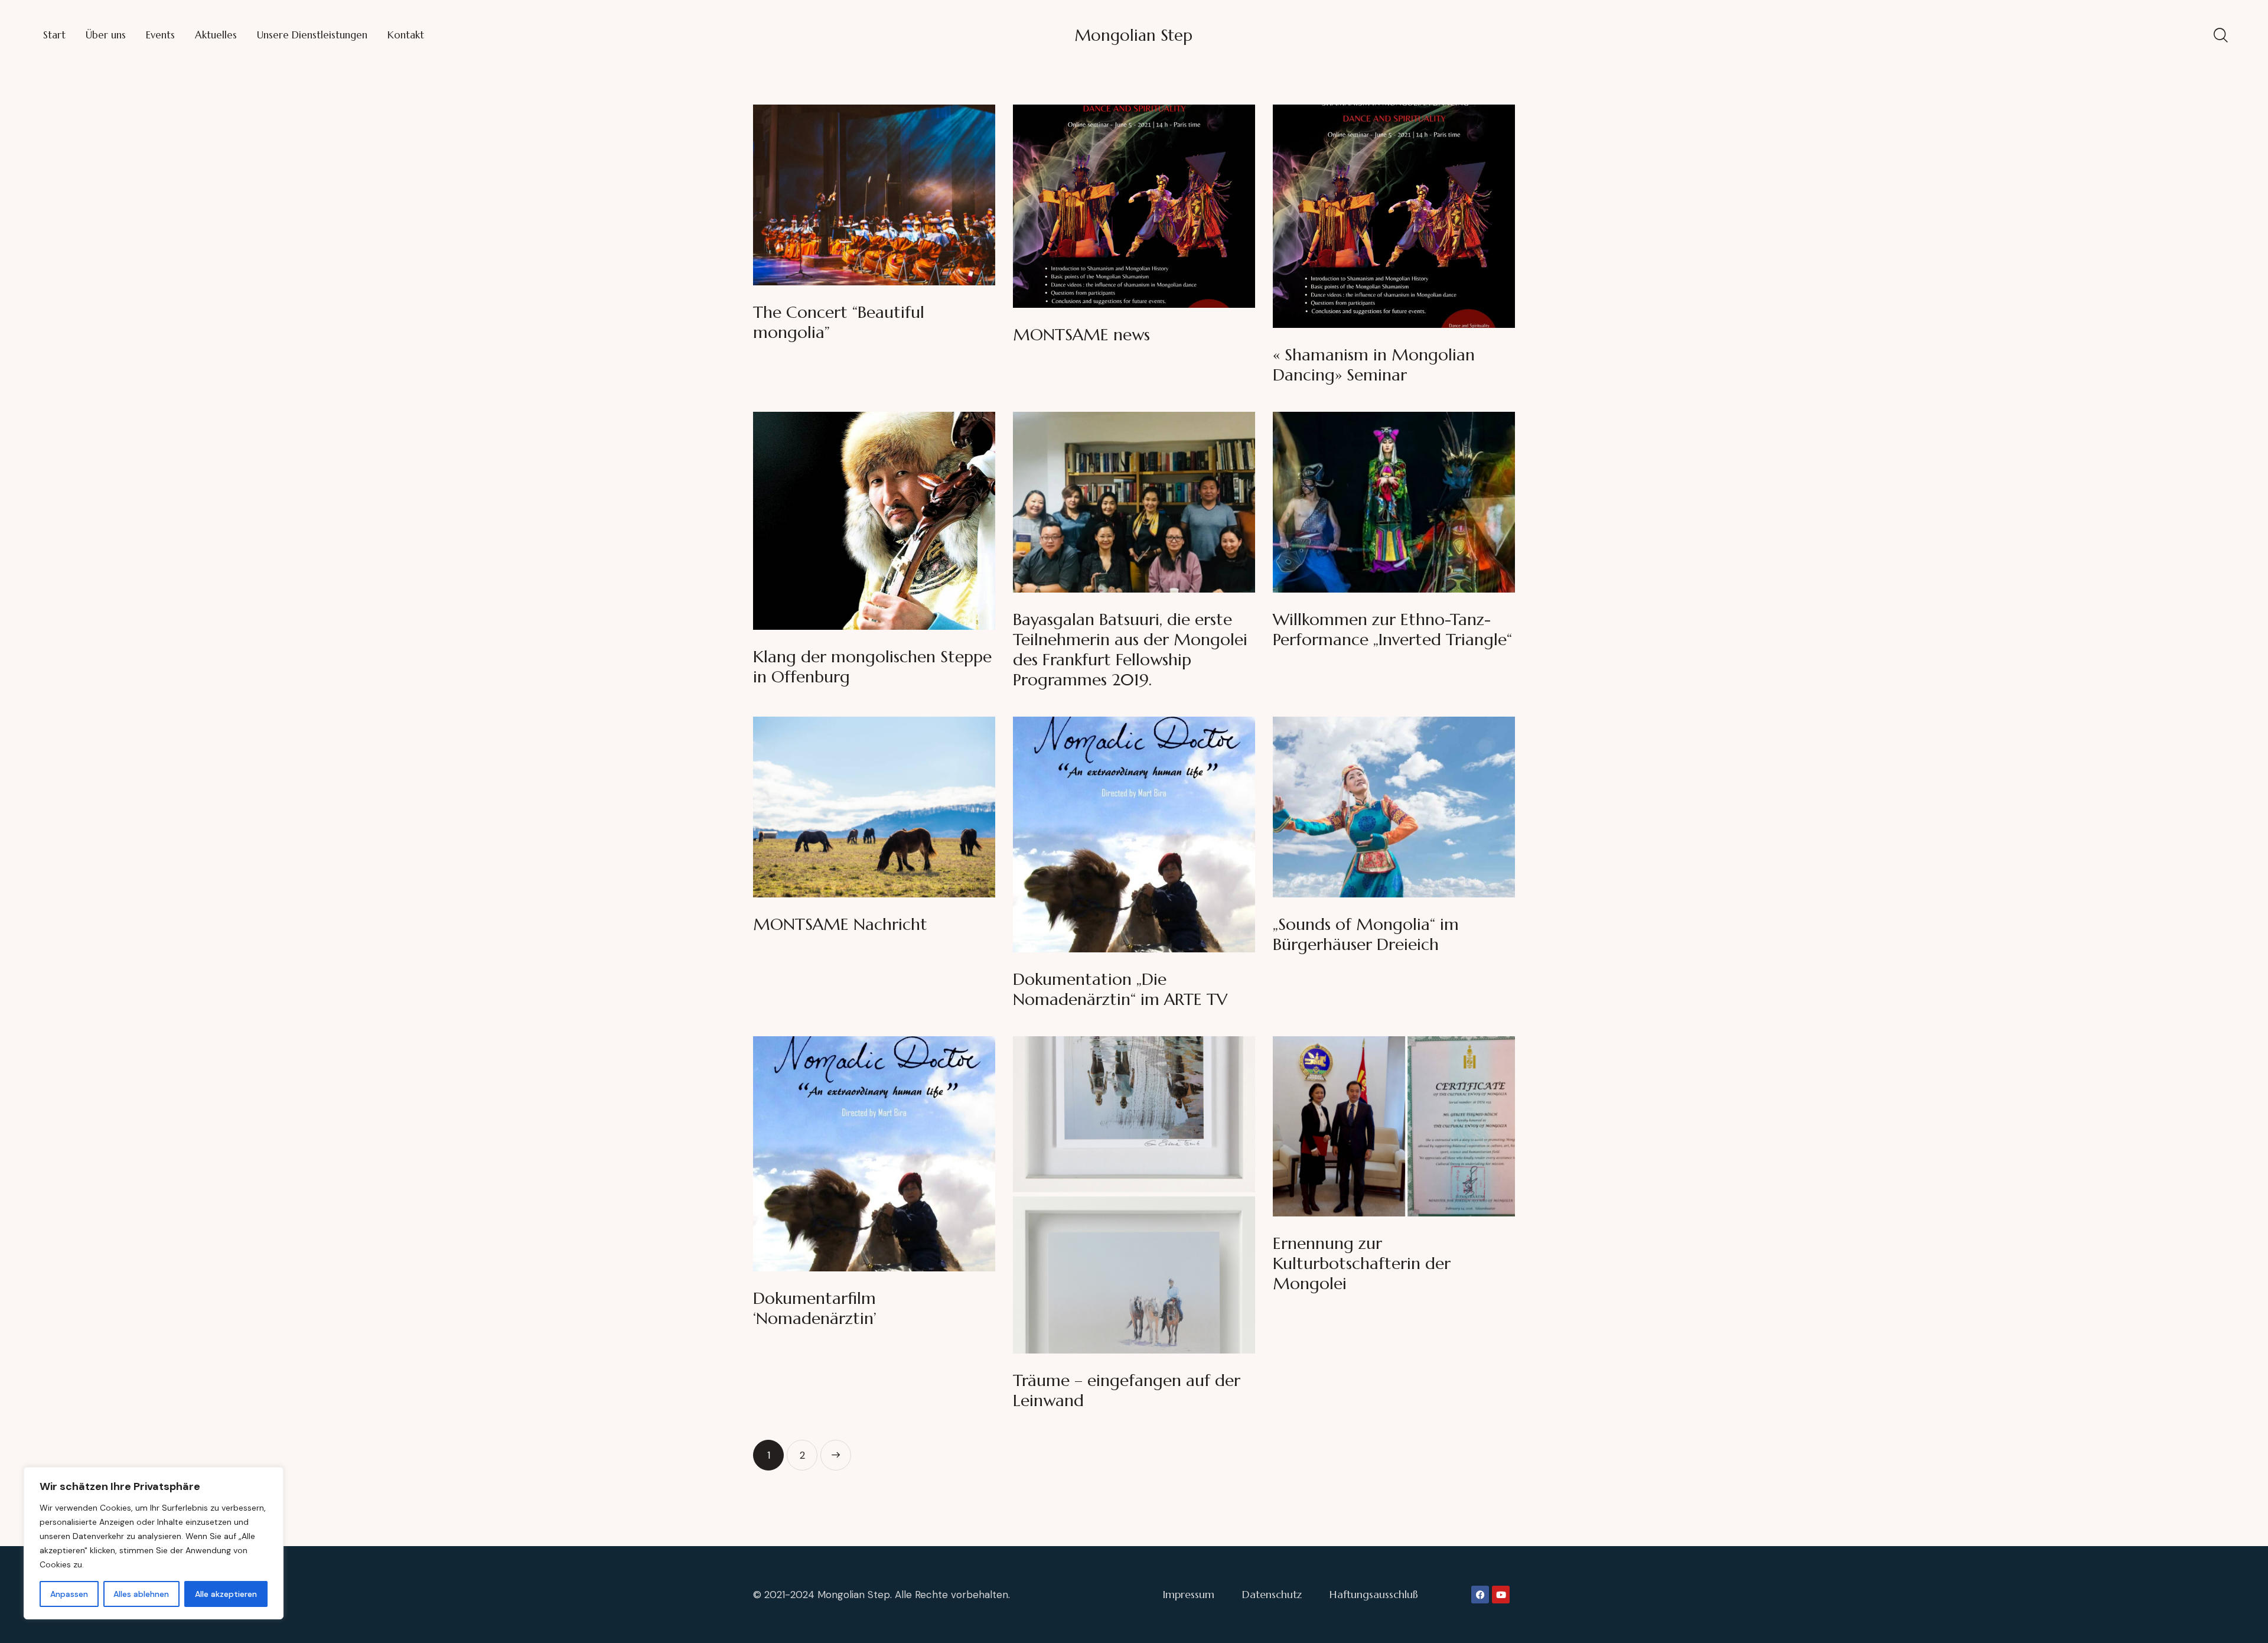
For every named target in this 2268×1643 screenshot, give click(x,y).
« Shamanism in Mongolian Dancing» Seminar (1374, 365)
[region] (154, 1543)
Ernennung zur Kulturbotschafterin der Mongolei (1362, 1264)
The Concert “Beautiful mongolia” (839, 323)
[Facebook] (1480, 1595)
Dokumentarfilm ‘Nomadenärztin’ (815, 1309)
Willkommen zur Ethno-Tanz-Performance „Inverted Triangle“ (1392, 630)
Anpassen (69, 1594)
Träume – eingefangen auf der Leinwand (1127, 1391)
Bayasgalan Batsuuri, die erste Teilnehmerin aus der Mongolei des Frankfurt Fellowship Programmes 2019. (1130, 650)
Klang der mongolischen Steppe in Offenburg (872, 667)
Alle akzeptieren (226, 1594)
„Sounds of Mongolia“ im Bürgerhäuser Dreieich (1366, 935)
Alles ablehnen (141, 1594)
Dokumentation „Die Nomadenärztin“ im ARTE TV (1120, 990)
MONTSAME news (1081, 335)
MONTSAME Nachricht (840, 925)
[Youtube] (1501, 1595)
